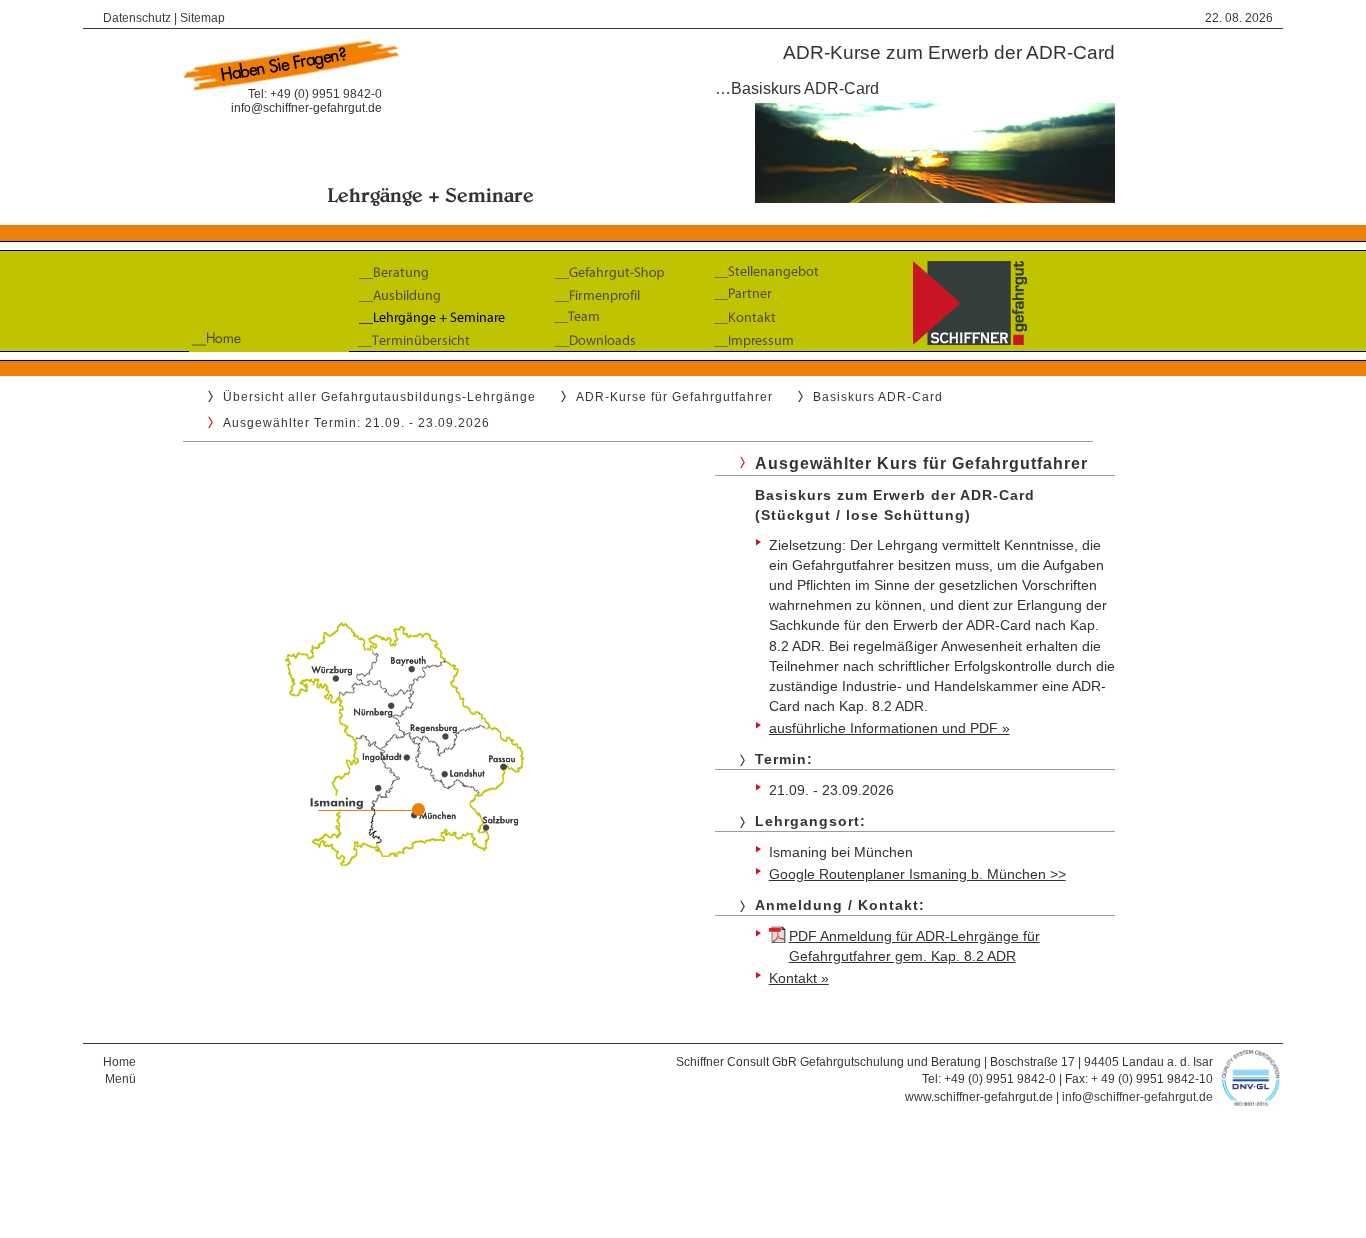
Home (119, 1062)
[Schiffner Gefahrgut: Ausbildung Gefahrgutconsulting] (683, 357)
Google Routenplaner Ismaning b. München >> (917, 874)
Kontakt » (799, 978)
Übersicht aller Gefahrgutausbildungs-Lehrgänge (379, 397)
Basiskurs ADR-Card (878, 397)
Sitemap (202, 18)
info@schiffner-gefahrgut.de (306, 108)
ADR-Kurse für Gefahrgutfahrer (674, 397)
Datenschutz (137, 18)
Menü (120, 1079)
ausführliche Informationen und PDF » (889, 728)
